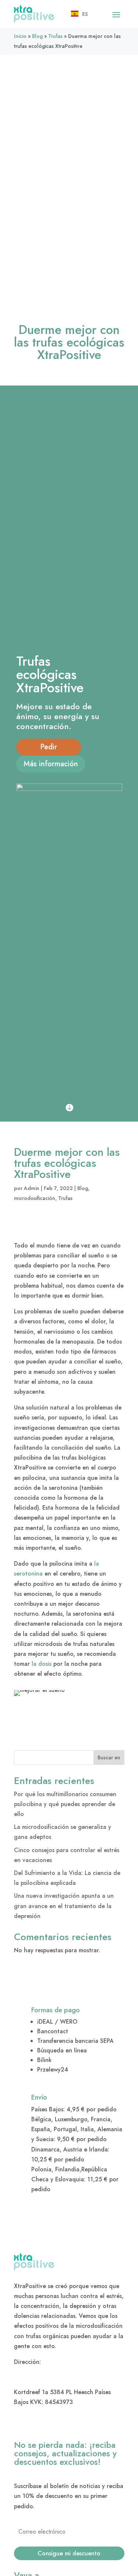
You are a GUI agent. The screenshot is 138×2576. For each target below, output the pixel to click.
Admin (32, 1188)
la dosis (42, 1664)
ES (85, 14)
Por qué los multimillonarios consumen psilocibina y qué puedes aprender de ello (65, 1804)
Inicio (20, 36)
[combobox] (79, 14)
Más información (51, 764)
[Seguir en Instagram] (54, 2424)
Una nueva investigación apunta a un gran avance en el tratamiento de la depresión (64, 1906)
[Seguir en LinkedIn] (20, 2424)
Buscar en (109, 1757)
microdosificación (35, 1198)
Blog (37, 36)
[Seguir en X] (72, 2424)
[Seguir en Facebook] (37, 2424)
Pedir (49, 747)
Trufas (55, 36)
